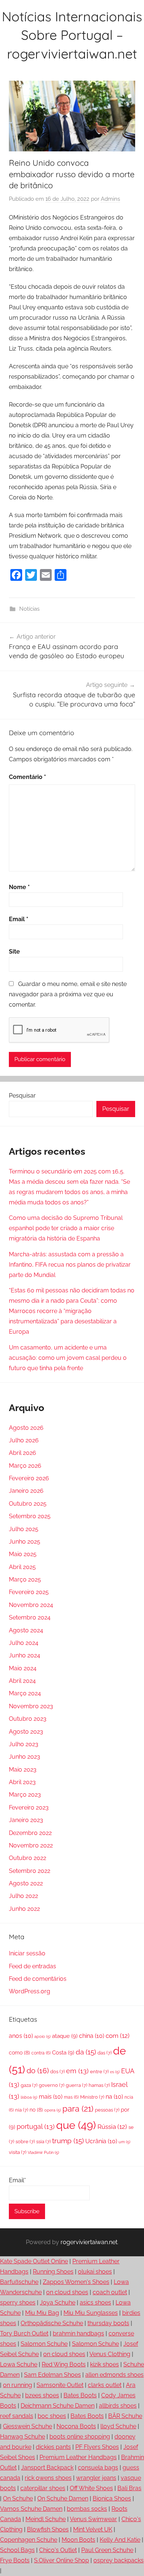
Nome (19, 887)
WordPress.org (30, 1991)
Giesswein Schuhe (28, 2426)
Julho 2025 (24, 1529)
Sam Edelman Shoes (52, 2375)
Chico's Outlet (58, 2550)
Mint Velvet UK (93, 2529)
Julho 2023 (24, 1744)
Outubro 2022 (28, 1858)
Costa (63, 2053)
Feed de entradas (32, 1966)
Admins (110, 199)
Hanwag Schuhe (23, 2437)
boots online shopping (80, 2437)
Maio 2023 (23, 1770)
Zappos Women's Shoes (76, 2282)
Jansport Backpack (47, 2468)
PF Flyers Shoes (97, 2447)
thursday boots (108, 2323)
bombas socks (87, 2509)
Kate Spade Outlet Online (34, 2261)
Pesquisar (22, 1096)
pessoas (107, 2110)
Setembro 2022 (30, 1871)
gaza (29, 2085)
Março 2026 (25, 1466)
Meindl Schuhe (46, 2519)
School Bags (17, 2550)
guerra (76, 2085)
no (36, 2110)
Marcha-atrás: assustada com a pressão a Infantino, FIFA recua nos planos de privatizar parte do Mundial (70, 1265)
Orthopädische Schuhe (52, 2323)
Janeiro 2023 (26, 1820)
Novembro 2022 (31, 1845)
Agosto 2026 (26, 1428)
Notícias (29, 609)
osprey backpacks (119, 2560)
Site (14, 952)
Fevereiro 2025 (29, 1592)
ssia (43, 2142)
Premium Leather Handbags (78, 2457)
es (115, 2072)
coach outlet (110, 2292)
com (118, 2036)
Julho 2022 (23, 1896)
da (86, 2052)
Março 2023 (25, 1795)
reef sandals (17, 2416)
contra (41, 2053)
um (124, 2142)
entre (99, 2072)
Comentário (28, 777)
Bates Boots (80, 2395)
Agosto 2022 (26, 1883)
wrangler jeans (96, 2478)
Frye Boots (15, 2560)
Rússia (112, 2127)
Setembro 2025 (30, 1516)
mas (71, 2097)
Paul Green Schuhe (107, 2550)
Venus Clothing (110, 2354)
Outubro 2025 (28, 1504)
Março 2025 (25, 1580)
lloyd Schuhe (118, 2426)
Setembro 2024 (30, 1617)
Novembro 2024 (31, 1605)
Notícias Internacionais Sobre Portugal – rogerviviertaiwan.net (72, 35)
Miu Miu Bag (42, 2313)
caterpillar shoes (43, 2488)
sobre (25, 2142)
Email (19, 919)
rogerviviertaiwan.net (89, 2242)
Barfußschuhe (19, 2282)
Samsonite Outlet (60, 2385)
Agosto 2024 (26, 1630)
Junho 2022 (24, 1909)
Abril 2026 (23, 1453)
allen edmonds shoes (114, 2375)
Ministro (92, 2097)
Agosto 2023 (26, 1732)
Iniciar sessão (27, 1953)
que (76, 2125)
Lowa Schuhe (19, 2364)
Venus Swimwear (93, 2519)
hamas (99, 2085)
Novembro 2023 (31, 1706)
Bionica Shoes (112, 2498)
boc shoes (52, 2416)
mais (51, 2097)
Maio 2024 (23, 1668)
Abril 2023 (22, 1782)
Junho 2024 (25, 1655)
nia (22, 2110)
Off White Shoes (91, 2488)
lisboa (29, 2097)
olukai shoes (95, 2272)
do (38, 2071)
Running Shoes (53, 2272)
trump (68, 2141)
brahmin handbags (78, 2333)
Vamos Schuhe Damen (31, 2509)
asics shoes (95, 2303)
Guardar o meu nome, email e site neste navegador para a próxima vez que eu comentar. (68, 994)
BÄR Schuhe (125, 2416)
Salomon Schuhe (44, 2344)
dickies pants (53, 2447)
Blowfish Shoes (48, 2529)
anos (21, 2036)
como (19, 2053)
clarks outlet (105, 2385)
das (104, 2053)
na (114, 2097)
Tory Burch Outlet (24, 2333)
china (92, 2036)
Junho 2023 (25, 1757)
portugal (36, 2126)
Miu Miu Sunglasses (91, 2313)
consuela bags (98, 2468)
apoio (42, 2036)
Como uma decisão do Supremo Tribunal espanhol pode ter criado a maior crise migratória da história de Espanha (66, 1228)
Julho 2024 (24, 1643)
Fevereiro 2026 (29, 1478)
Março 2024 (25, 1693)
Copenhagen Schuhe (29, 2540)
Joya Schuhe (58, 2303)
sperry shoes (18, 2303)
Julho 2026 (24, 1440)
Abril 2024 (22, 1681)
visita (18, 2152)
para (78, 2109)
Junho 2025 (25, 1542)
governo (52, 2085)
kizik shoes (104, 2364)
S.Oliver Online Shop (61, 2560)
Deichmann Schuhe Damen (58, 2406)
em (77, 2071)
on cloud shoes (67, 2292)
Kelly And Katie (120, 2540)
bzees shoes (42, 2395)
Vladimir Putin (43, 2152)
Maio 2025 (23, 1554)
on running (18, 2385)
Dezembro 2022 (30, 1833)
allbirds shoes (118, 2406)
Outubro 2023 (28, 1719)
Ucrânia (101, 2141)
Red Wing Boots (64, 2364)
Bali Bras (129, 2488)
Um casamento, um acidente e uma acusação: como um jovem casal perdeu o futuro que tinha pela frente (68, 1358)
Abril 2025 (22, 1567)
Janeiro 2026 (26, 1491)
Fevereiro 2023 (29, 1808)
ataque (65, 2036)
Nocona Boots (76, 2426)
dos (57, 2072)
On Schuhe (18, 2498)
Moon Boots (78, 2540)
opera (53, 2110)
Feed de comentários (38, 1979)
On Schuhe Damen (63, 2498)
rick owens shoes (48, 2478)
